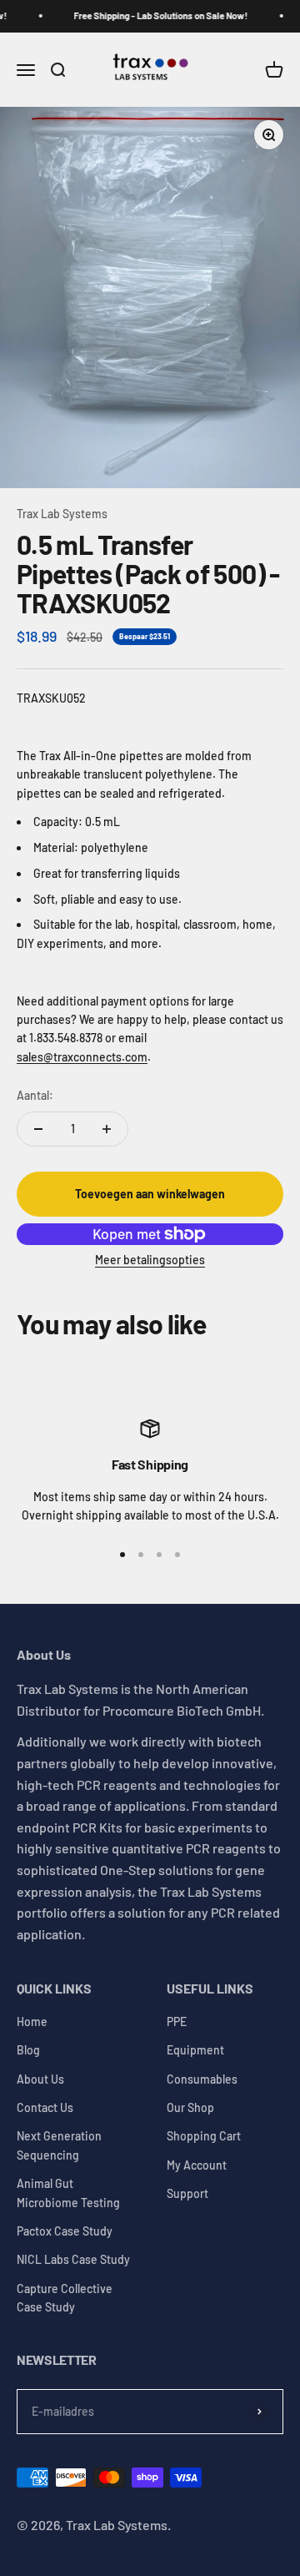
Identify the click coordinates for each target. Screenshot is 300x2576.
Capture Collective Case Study (65, 2298)
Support (187, 2193)
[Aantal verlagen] (38, 1129)
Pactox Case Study (65, 2231)
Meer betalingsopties (150, 1260)
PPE (177, 2021)
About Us (40, 2079)
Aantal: (35, 1095)
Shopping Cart (204, 2136)
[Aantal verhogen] (107, 1129)
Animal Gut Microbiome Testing (68, 2193)
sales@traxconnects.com (82, 1057)
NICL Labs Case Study (73, 2259)
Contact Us (45, 2107)
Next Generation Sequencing (59, 2145)
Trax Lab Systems (62, 514)
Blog (28, 2050)
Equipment (195, 2050)
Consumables (202, 2079)
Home (32, 2021)
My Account (197, 2165)
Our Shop (190, 2107)
